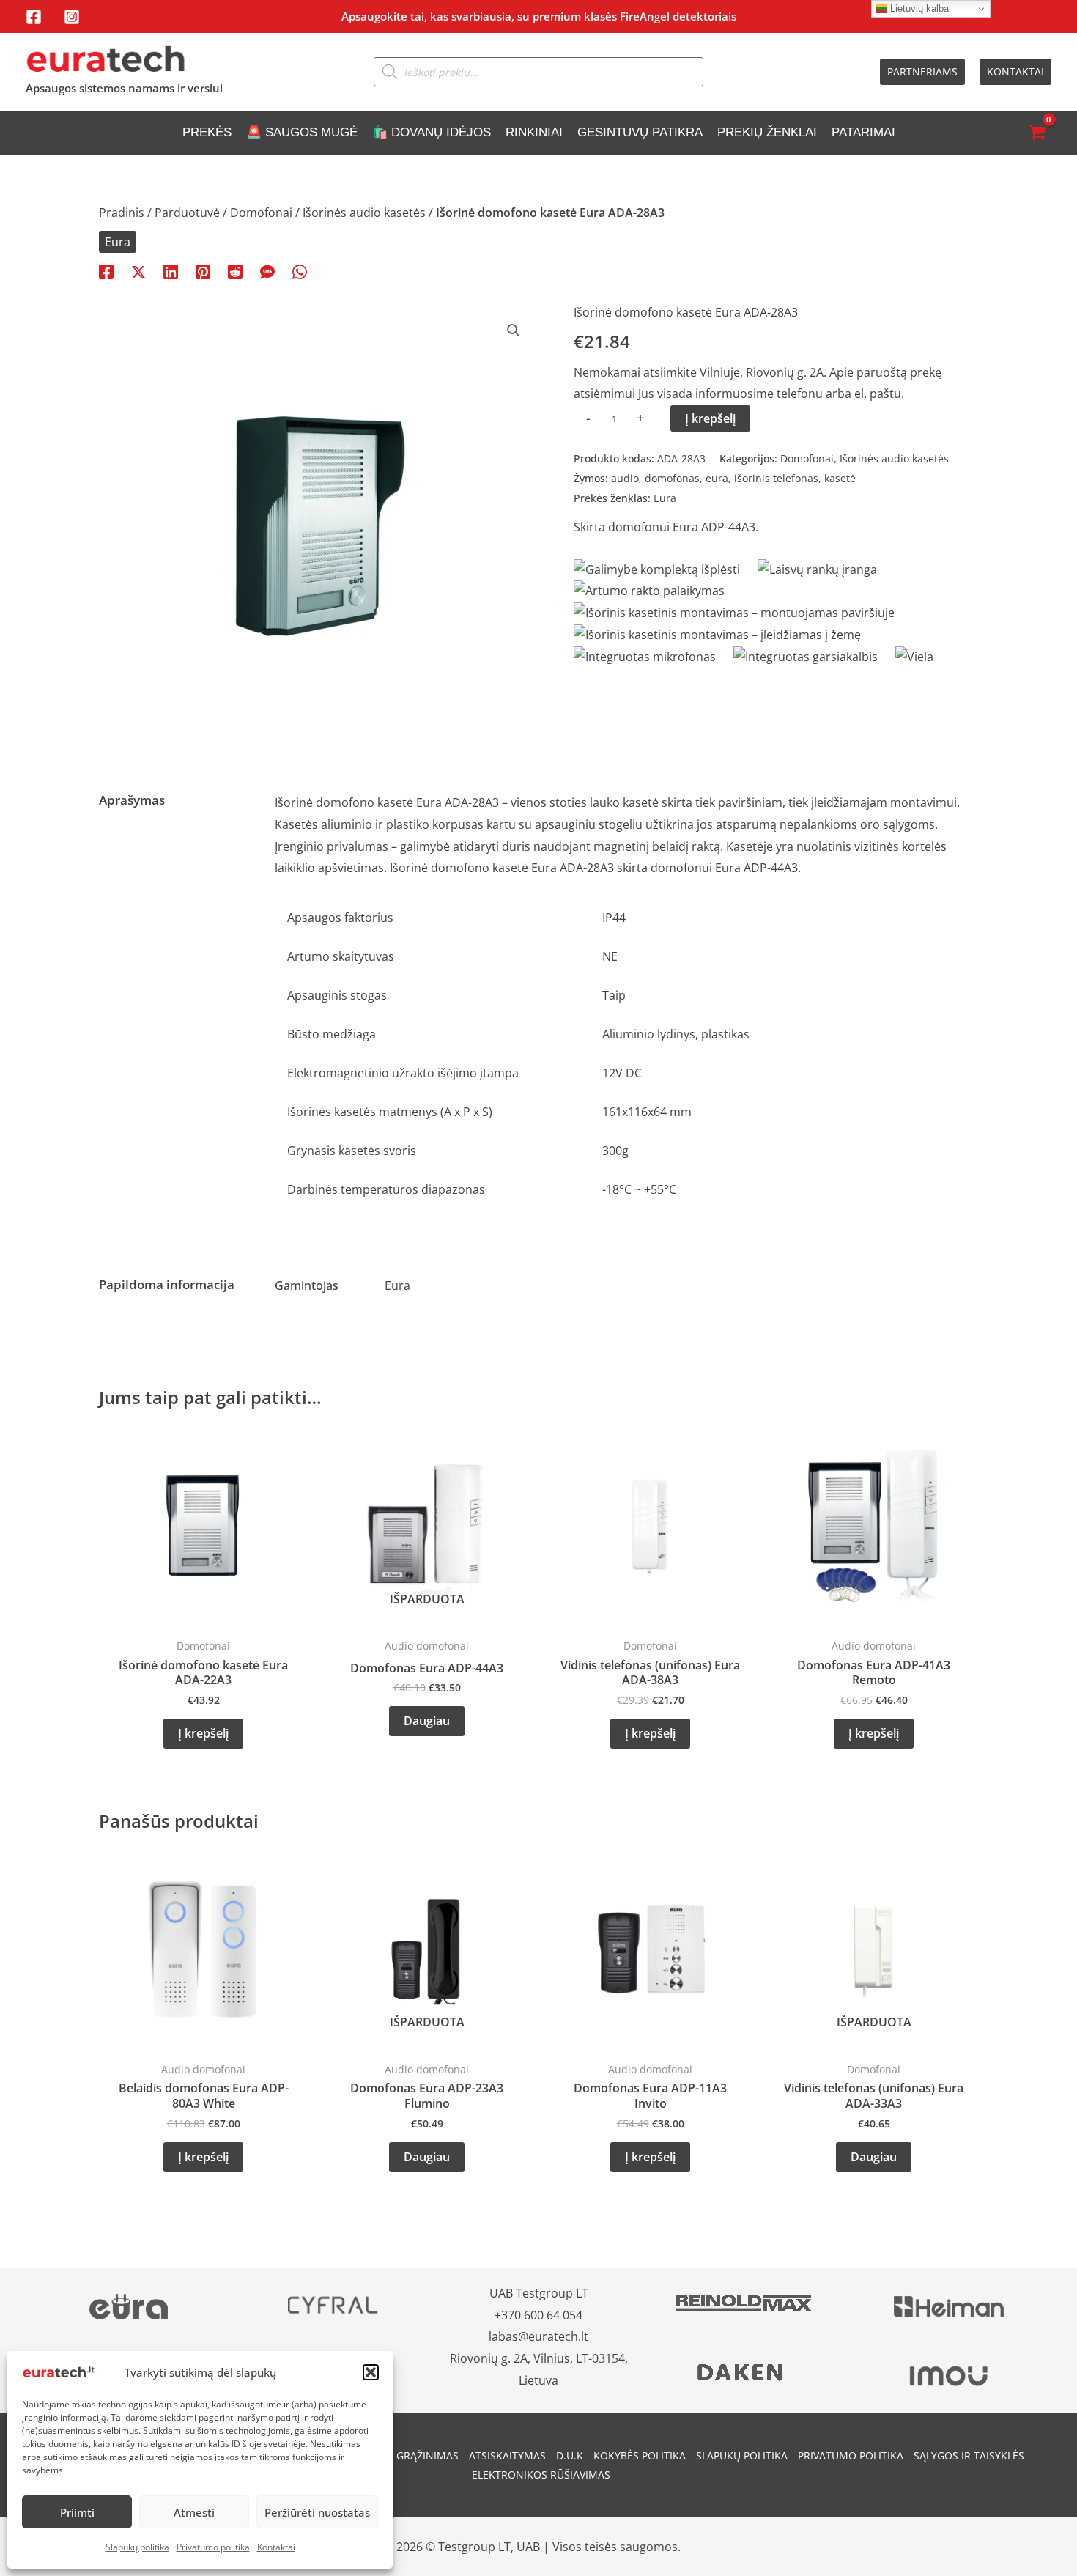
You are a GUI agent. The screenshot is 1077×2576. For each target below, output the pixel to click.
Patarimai (863, 132)
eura (717, 478)
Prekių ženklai (767, 132)
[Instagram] (72, 17)
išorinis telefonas (776, 478)
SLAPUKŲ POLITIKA (742, 2455)
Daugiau (427, 1721)
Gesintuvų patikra (640, 132)
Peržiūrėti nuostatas (317, 2512)
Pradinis (122, 213)
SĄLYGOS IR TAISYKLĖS (969, 2455)
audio (625, 478)
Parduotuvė (187, 213)
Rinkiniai (534, 132)
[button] (371, 2372)
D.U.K (570, 2455)
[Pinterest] (203, 271)
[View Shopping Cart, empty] (1037, 133)
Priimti (77, 2512)
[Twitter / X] (138, 271)
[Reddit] (235, 271)
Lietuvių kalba (918, 8)
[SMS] (267, 271)
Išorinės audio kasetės (364, 213)
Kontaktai (276, 2547)
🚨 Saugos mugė (302, 132)
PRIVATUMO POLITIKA (851, 2455)
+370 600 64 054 (538, 2315)
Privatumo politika (213, 2547)
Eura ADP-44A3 (714, 527)
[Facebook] (34, 17)
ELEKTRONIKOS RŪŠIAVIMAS (541, 2474)
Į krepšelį (710, 418)
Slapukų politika (137, 2547)
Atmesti (194, 2512)
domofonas (672, 478)
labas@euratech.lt (538, 2336)
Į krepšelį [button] (203, 1733)
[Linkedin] (171, 271)
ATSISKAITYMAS (507, 2455)
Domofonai (261, 213)
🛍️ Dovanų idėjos (432, 132)
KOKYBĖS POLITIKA (640, 2455)
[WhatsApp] (300, 271)
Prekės (207, 132)
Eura (118, 242)
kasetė (840, 478)
